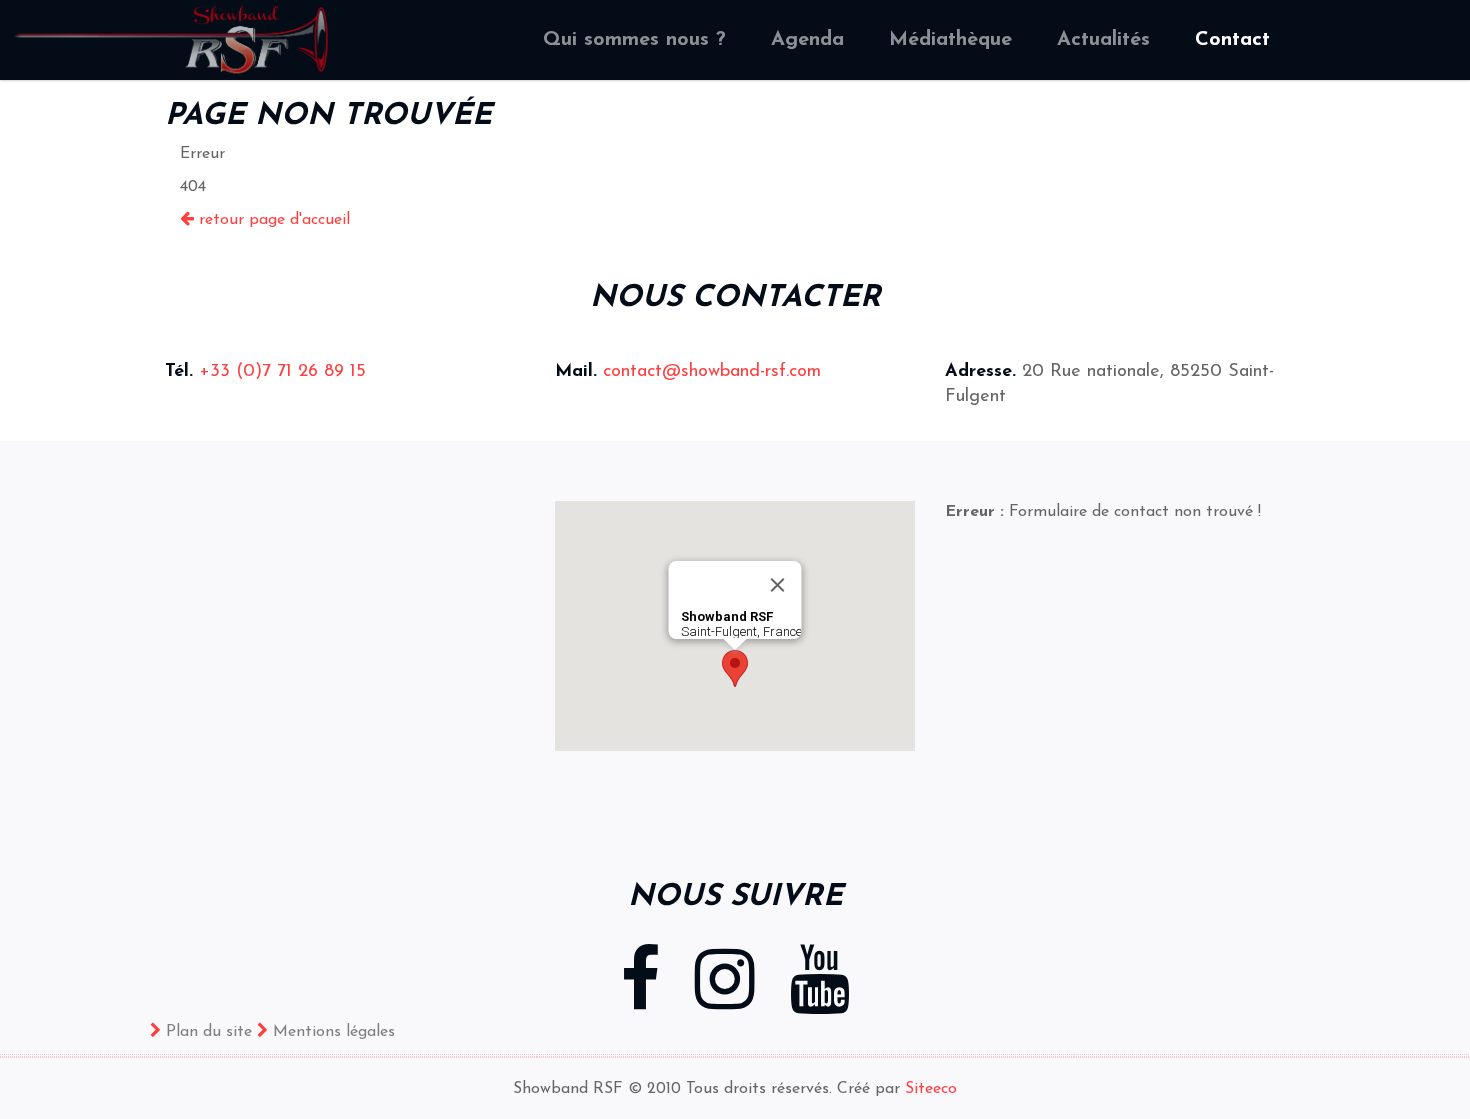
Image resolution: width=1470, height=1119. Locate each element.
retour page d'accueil (272, 220)
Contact (1232, 40)
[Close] (778, 585)
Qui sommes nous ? (634, 40)
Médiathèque (950, 40)
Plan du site (206, 1032)
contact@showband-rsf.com (709, 372)
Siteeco (931, 1089)
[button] (735, 668)
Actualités (1103, 40)
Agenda (807, 40)
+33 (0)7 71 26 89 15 (282, 372)
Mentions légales (331, 1032)
